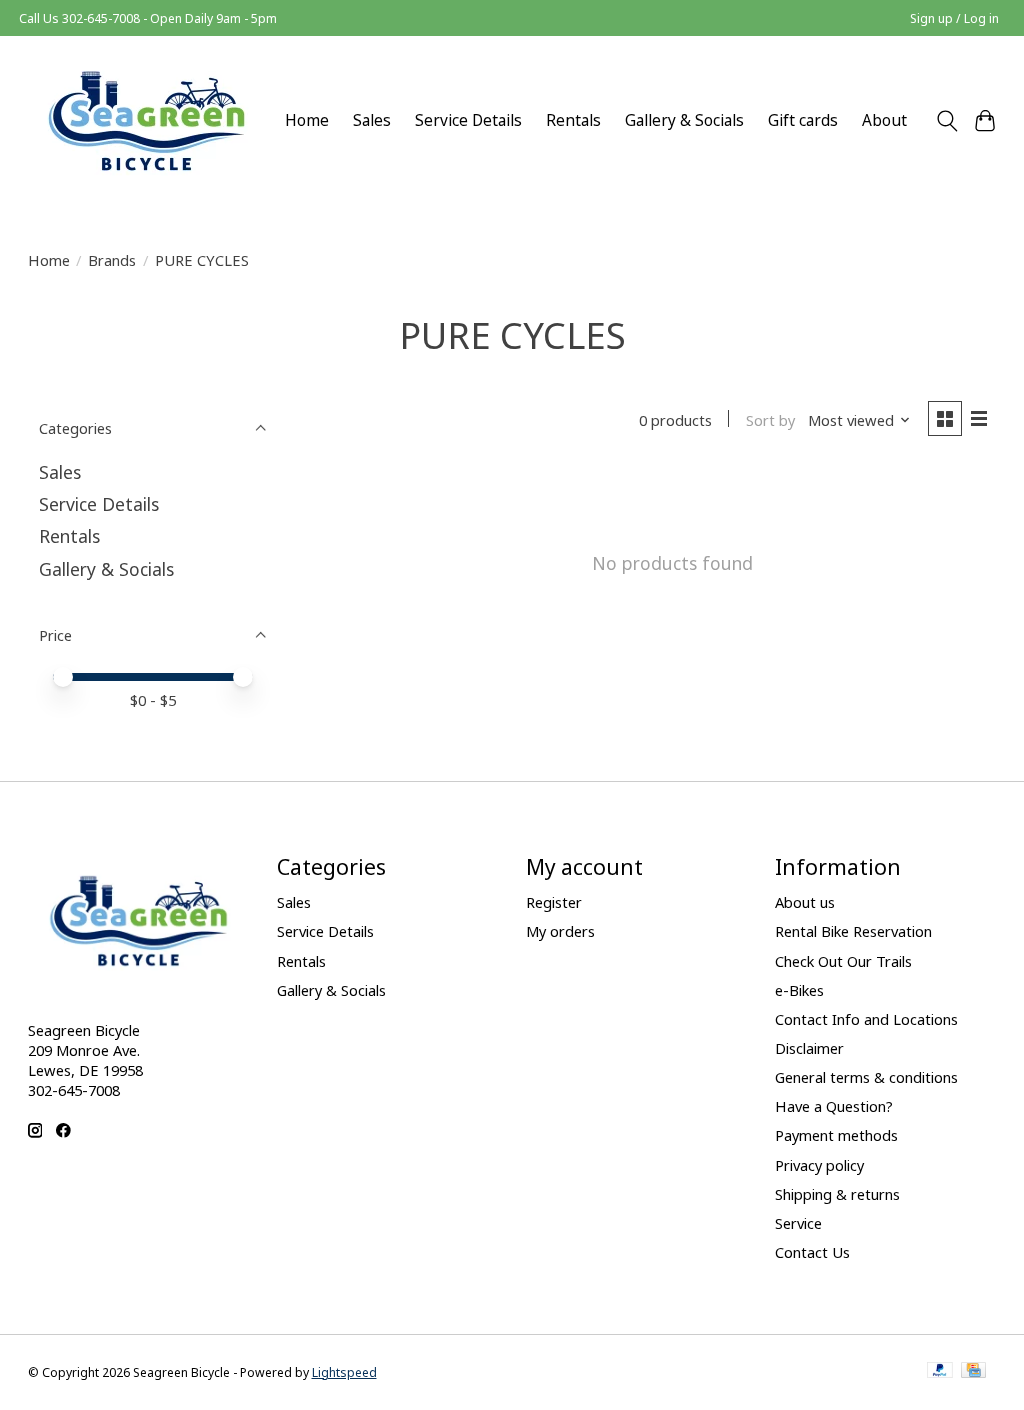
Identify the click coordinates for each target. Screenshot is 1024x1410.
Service (798, 1223)
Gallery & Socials (684, 120)
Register (554, 902)
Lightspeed (344, 1372)
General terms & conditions (866, 1077)
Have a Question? (834, 1106)
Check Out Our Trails (843, 961)
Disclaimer (809, 1048)
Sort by (770, 420)
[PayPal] (940, 1372)
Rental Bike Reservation (853, 931)
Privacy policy (819, 1165)
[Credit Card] (973, 1372)
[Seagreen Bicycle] (146, 120)
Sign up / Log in (954, 18)
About (884, 120)
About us (805, 902)
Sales (372, 120)
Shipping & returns (837, 1194)
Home (307, 120)
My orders (560, 931)
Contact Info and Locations (866, 1019)
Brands (112, 260)
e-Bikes (799, 990)
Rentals (573, 120)
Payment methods (836, 1135)
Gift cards (803, 120)
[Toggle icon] (946, 121)
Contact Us (812, 1252)
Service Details (468, 120)
